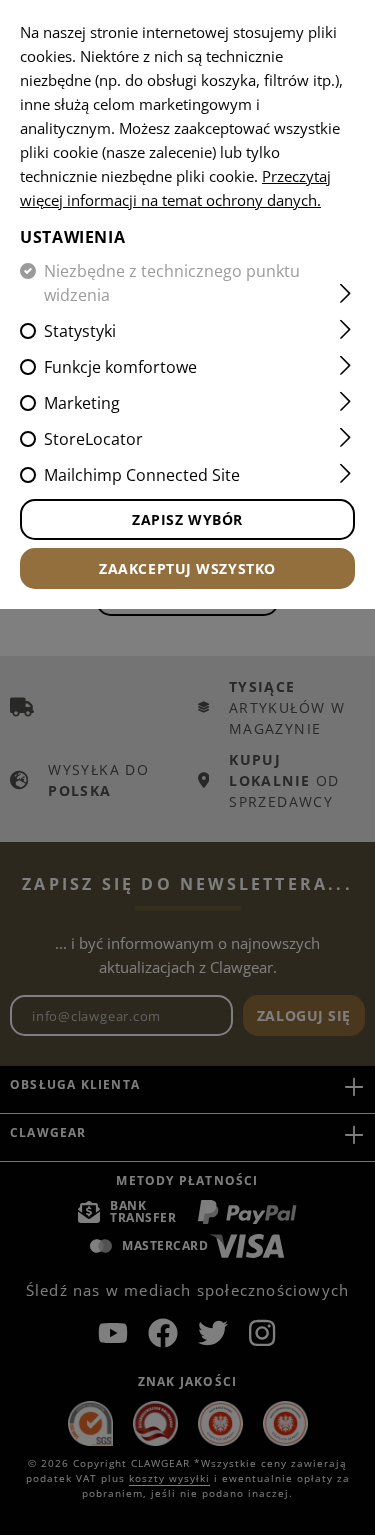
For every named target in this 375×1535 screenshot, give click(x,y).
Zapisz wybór (187, 519)
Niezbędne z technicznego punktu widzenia (172, 283)
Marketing (82, 403)
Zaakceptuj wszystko (187, 568)
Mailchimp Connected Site (142, 475)
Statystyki (80, 331)
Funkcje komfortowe (120, 367)
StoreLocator (93, 439)
